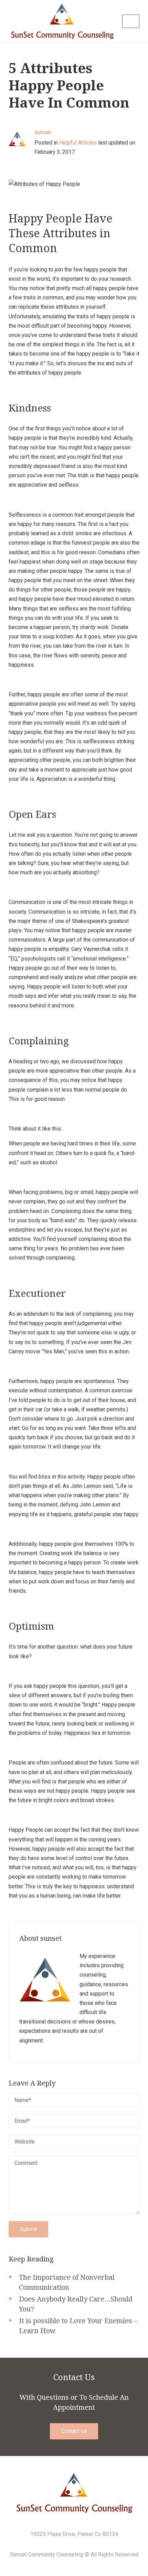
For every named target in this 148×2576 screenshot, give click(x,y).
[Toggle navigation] (131, 21)
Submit (28, 2229)
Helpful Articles (78, 143)
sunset (43, 132)
